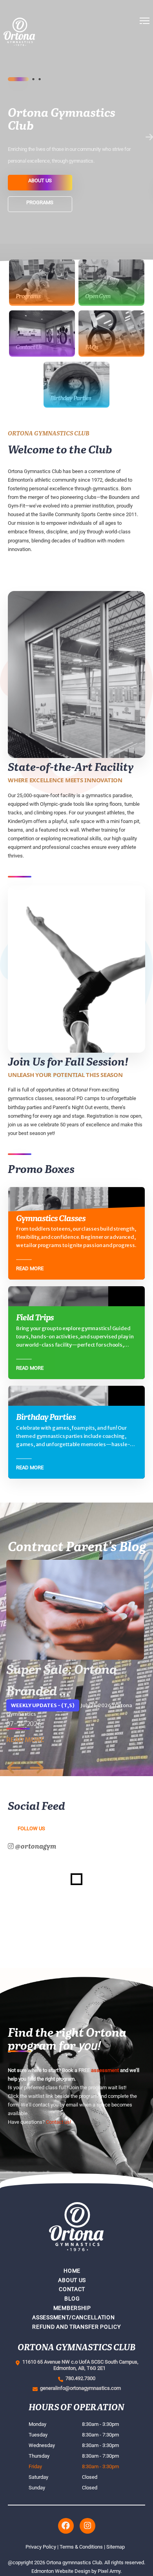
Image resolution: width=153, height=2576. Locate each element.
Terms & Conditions (81, 2547)
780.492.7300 (79, 2378)
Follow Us (31, 1828)
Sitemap (116, 2547)
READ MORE (25, 1740)
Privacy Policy (41, 2547)
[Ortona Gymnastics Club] (45, 55)
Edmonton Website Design (61, 2571)
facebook (66, 2526)
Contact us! (58, 2122)
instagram (87, 2526)
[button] (145, 55)
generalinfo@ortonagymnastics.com (79, 2388)
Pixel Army (109, 2571)
